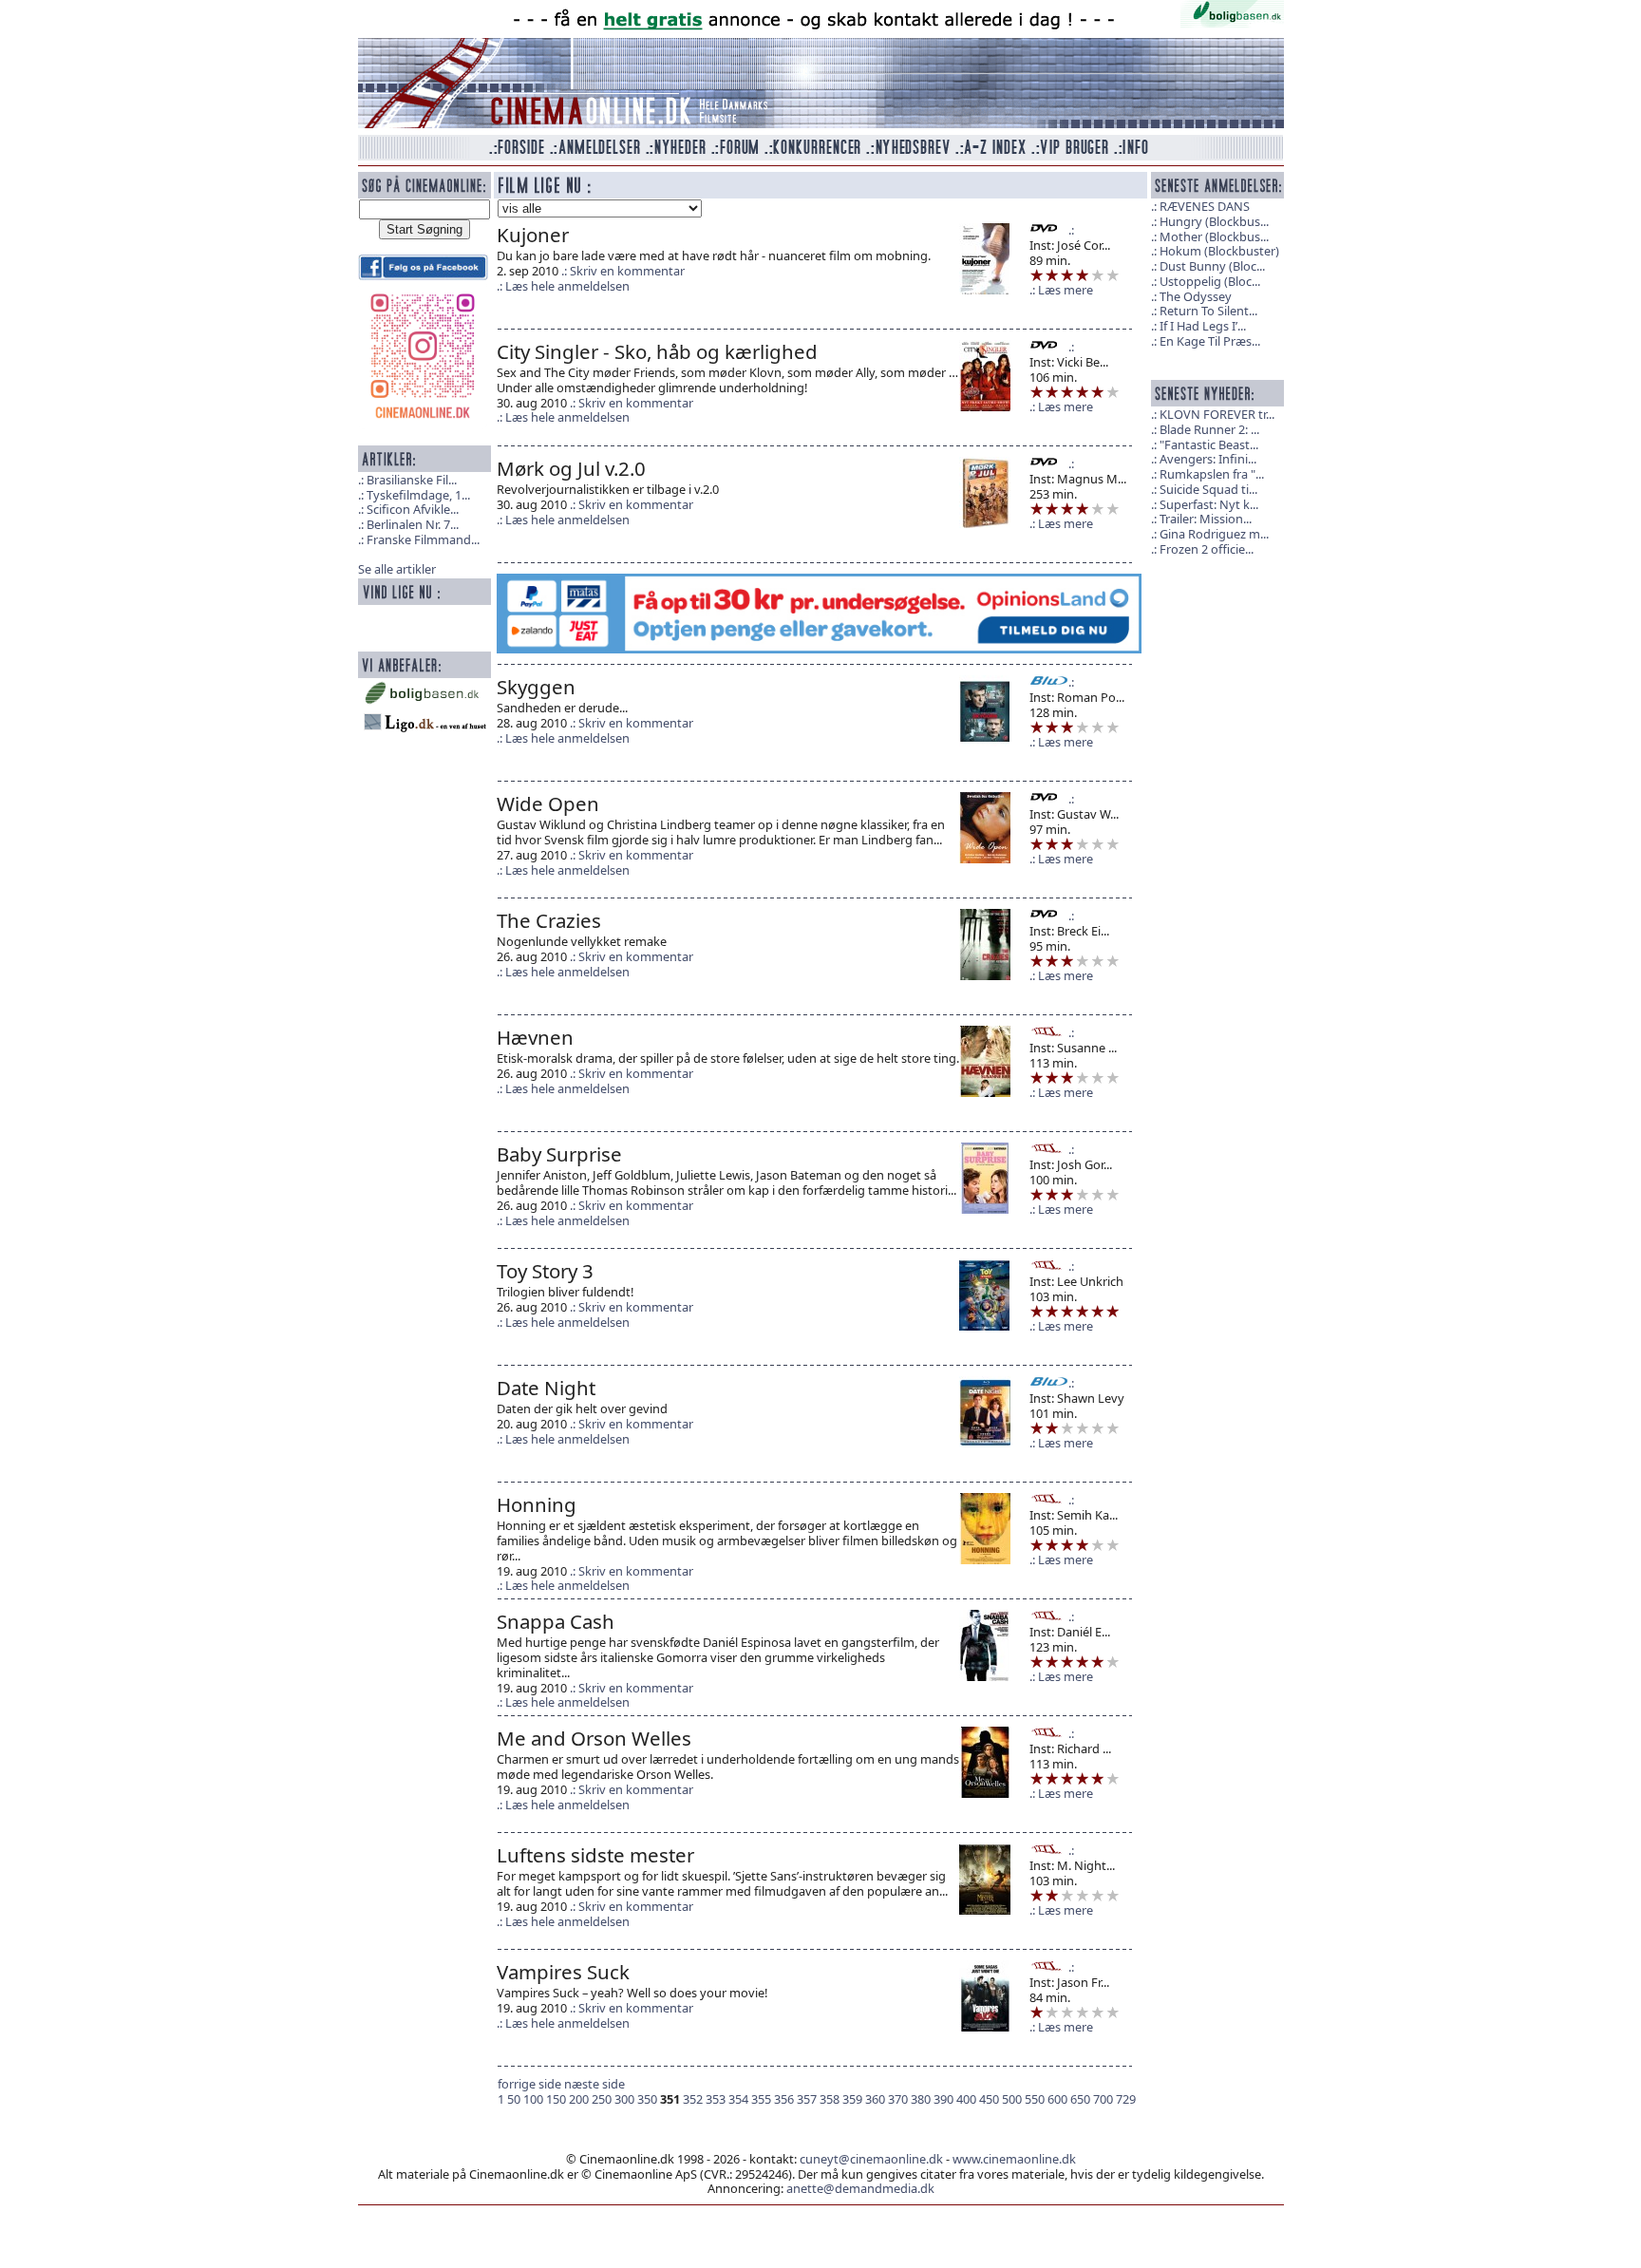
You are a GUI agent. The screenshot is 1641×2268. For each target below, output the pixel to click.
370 (898, 2099)
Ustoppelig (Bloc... (1210, 281)
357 (807, 2099)
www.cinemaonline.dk (1014, 2159)
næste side (594, 2084)
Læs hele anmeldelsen (567, 286)
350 (647, 2099)
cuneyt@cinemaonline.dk (871, 2159)
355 (761, 2099)
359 (852, 2099)
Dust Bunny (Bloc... (1212, 266)
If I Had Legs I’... (1203, 326)
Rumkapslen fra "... (1212, 474)
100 (533, 2099)
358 (830, 2099)
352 (693, 2099)
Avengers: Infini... (1208, 459)
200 (579, 2099)
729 (1126, 2099)
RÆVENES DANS (1205, 206)
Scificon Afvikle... (413, 509)
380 (921, 2099)
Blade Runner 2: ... (1209, 429)
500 (1012, 2099)
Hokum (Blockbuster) (1219, 251)
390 (943, 2099)
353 (716, 2099)
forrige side (529, 2084)
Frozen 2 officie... (1207, 549)
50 (514, 2099)
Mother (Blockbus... (1214, 236)
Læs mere (1066, 290)
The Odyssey (1196, 296)
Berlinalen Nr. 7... (413, 524)
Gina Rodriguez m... (1214, 534)
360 (875, 2099)
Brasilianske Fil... (412, 480)
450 (989, 2099)
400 (966, 2099)
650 (1080, 2099)
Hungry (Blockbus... (1214, 221)
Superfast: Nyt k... (1209, 504)
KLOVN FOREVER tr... (1217, 414)
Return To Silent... (1208, 311)
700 (1103, 2099)
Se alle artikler (397, 569)
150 (556, 2099)
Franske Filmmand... (423, 539)
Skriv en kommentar (627, 271)
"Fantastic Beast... (1209, 444)
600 (1057, 2099)
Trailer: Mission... (1206, 519)
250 (602, 2099)
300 (624, 2099)
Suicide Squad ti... (1208, 489)
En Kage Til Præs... (1210, 341)
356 (784, 2099)
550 (1035, 2099)
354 (738, 2099)
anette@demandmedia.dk (860, 2188)
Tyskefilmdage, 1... (418, 495)
